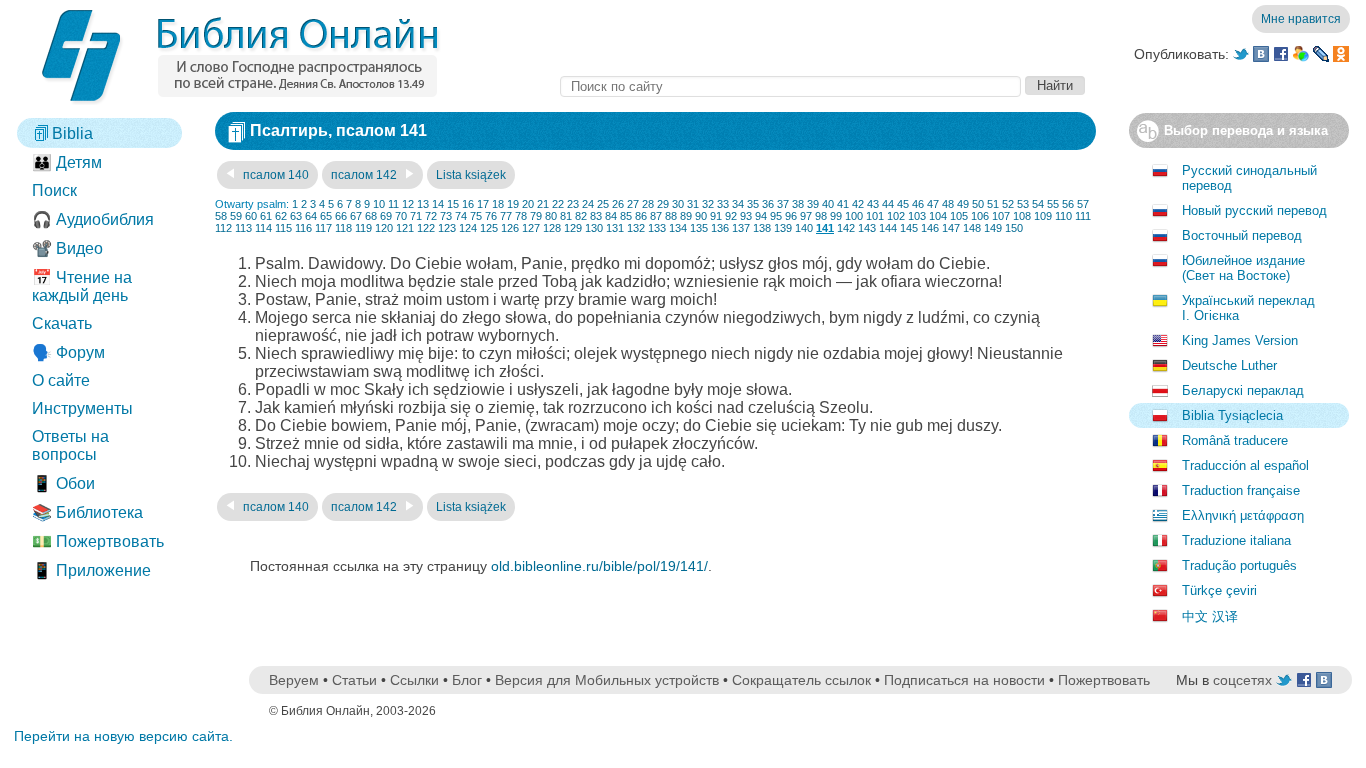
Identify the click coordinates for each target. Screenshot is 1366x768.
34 (738, 204)
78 (521, 216)
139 (783, 228)
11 (393, 204)
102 (896, 216)
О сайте (61, 380)
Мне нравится (1301, 19)
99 (836, 216)
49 (963, 204)
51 (993, 204)
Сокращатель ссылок (801, 680)
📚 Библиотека (87, 512)
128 (552, 228)
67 (356, 216)
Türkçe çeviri (1219, 590)
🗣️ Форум (68, 352)
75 (476, 216)
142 (846, 228)
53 (1023, 204)
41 (843, 204)
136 (720, 228)
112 (223, 228)
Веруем (294, 680)
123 (447, 228)
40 (828, 204)
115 (283, 228)
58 (221, 216)
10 (379, 204)
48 (948, 204)
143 (867, 228)
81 (566, 216)
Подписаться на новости (964, 680)
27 (633, 204)
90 (701, 216)
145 (909, 228)
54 (1038, 204)
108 (1022, 216)
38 (798, 204)
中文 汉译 (1210, 616)
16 (468, 204)
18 (498, 204)
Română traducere (1235, 440)
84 (611, 216)
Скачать (62, 323)
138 (762, 228)
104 (938, 216)
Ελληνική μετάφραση (1243, 515)
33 (723, 204)
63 (296, 216)
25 (603, 204)
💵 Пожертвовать (98, 541)
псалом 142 (365, 175)
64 (311, 216)
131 (615, 228)
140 (804, 228)
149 (993, 228)
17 (483, 204)
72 (431, 216)
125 (489, 228)
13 (423, 204)
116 (303, 228)
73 (446, 216)
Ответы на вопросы (70, 445)
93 (746, 216)
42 (858, 204)
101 (875, 216)
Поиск (54, 190)
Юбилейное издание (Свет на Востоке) (1243, 268)
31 (693, 204)
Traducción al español (1245, 465)
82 (581, 216)
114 (263, 228)
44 (888, 204)
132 (636, 228)
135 (699, 228)
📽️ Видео (67, 248)
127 (531, 228)
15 (453, 204)
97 (806, 216)
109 (1043, 216)
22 (558, 204)
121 (405, 228)
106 (980, 216)
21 (543, 204)
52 (1008, 204)
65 (326, 216)
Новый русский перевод (1254, 210)
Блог (467, 680)
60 (251, 216)
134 (678, 228)
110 (1063, 216)
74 (461, 216)
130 (594, 228)
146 (930, 228)
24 (588, 204)
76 (491, 216)
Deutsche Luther (1229, 365)
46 (918, 204)
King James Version (1240, 340)
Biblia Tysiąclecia (1232, 415)
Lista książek (471, 175)
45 (903, 204)
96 (791, 216)
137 (741, 228)
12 (408, 204)
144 (888, 228)
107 (1001, 216)
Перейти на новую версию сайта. (123, 736)
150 (1014, 228)
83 (596, 216)
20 (528, 204)
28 (648, 204)
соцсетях (1242, 680)
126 (510, 228)
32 (708, 204)
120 (384, 228)
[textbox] (790, 86)
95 (776, 216)
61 (266, 216)
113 (243, 228)
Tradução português (1239, 565)
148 (972, 228)
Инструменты (82, 408)
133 (657, 228)
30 (678, 204)
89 (686, 216)
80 (551, 216)
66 (341, 216)
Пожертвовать (1104, 680)
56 (1068, 204)
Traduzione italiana (1236, 540)
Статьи (354, 680)
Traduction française (1241, 490)
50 (978, 204)
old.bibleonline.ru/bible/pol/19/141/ (599, 566)
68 (371, 216)
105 (959, 216)
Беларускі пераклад (1243, 390)
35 (753, 204)
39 (813, 204)
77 (506, 216)
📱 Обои (63, 483)
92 (731, 216)
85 (626, 216)
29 (663, 204)
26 (618, 204)
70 (401, 216)
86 (641, 216)
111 (1083, 216)
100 (854, 216)
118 (343, 228)
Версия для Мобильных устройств (607, 680)
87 (656, 216)
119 (363, 228)
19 (513, 204)
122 (426, 228)
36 (768, 204)
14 (438, 204)
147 (951, 228)
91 (716, 216)
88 (671, 216)
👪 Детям (67, 162)
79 (536, 216)
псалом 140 (274, 175)
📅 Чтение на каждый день (82, 286)
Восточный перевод (1242, 235)
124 (468, 228)
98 (821, 216)
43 (873, 204)
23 (573, 204)
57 (1083, 204)
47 (933, 204)
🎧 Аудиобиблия (93, 219)
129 (573, 228)
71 (416, 216)
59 (236, 216)
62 (281, 216)
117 (323, 228)
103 (917, 216)
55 (1053, 204)
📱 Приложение (91, 570)
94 (761, 216)
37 (783, 204)
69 (386, 216)
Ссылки (414, 680)
